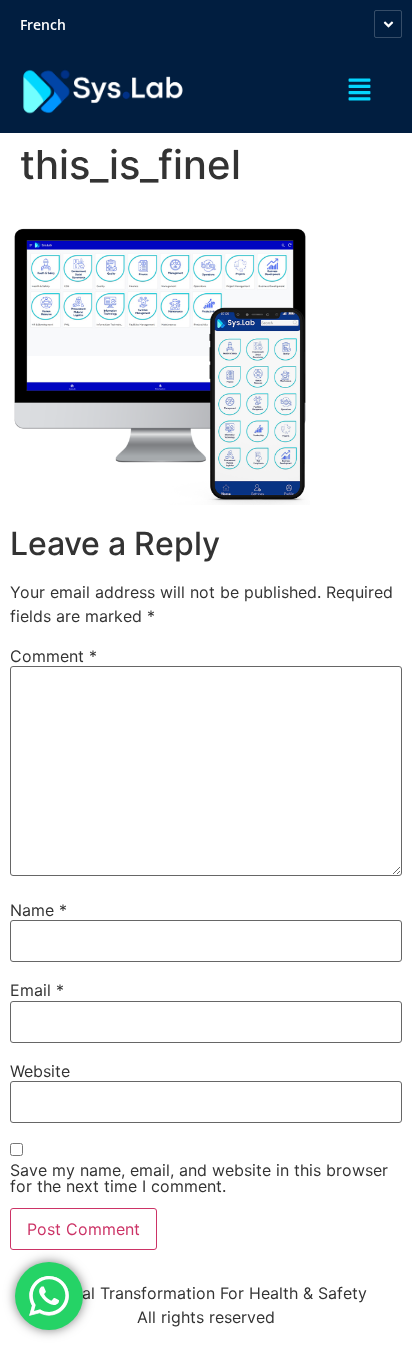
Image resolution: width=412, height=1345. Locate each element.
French (43, 24)
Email (37, 990)
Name (38, 910)
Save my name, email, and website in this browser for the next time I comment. (199, 1178)
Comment (53, 656)
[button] (359, 91)
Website (40, 1071)
